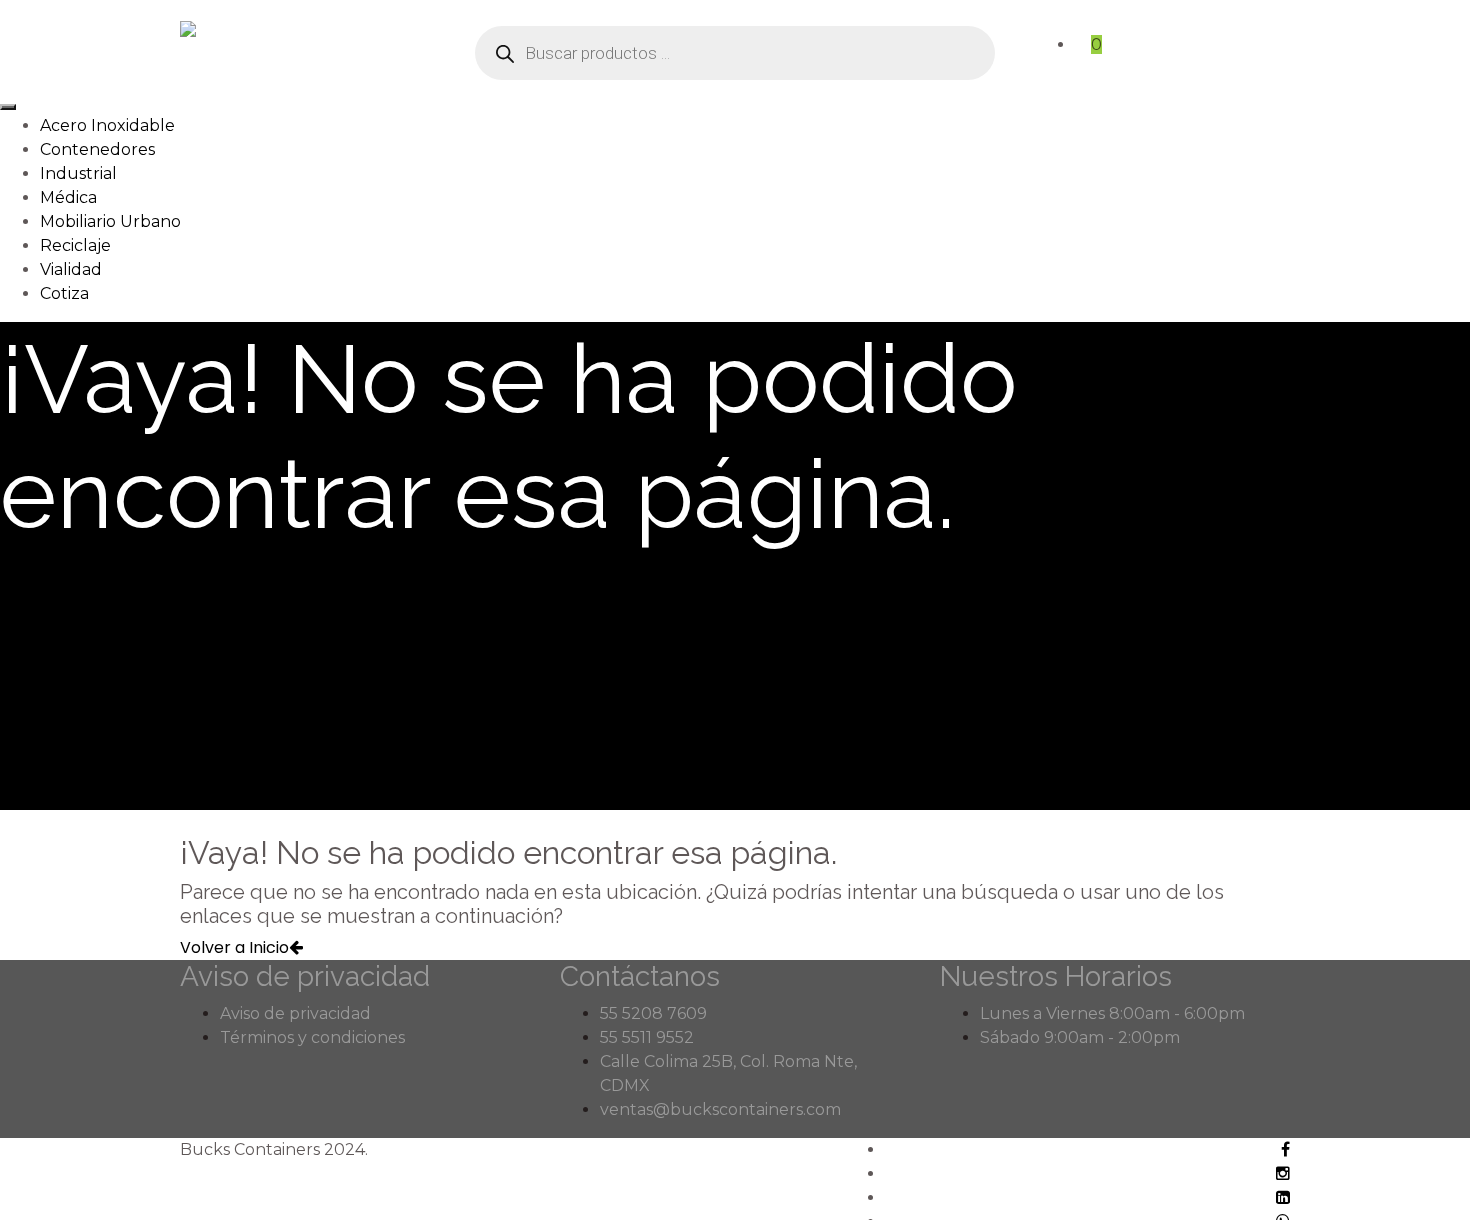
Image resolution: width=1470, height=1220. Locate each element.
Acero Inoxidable (107, 125)
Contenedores (97, 149)
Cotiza (64, 293)
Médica (68, 197)
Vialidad (71, 269)
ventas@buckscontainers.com (720, 1109)
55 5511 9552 (647, 1037)
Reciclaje (75, 245)
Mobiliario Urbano (110, 221)
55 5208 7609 (653, 1013)
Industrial (78, 173)
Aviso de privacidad (295, 1013)
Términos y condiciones (312, 1037)
